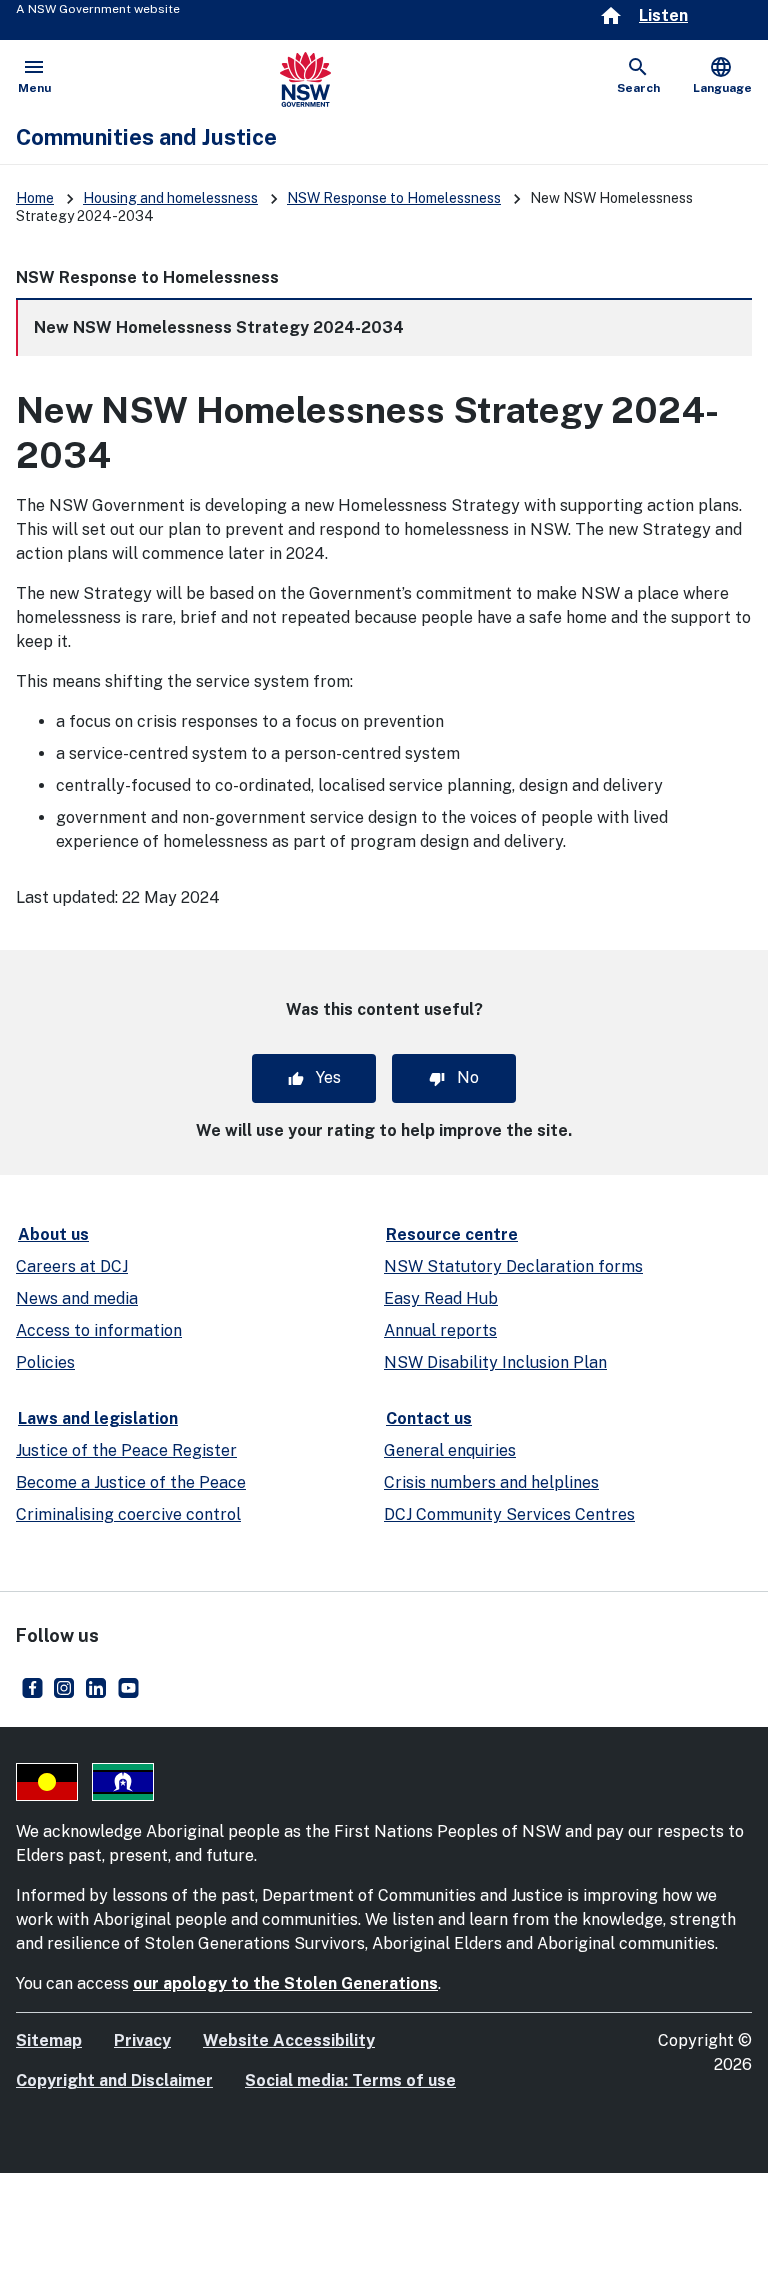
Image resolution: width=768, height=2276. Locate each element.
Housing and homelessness (170, 198)
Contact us (429, 1418)
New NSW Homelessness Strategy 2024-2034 (219, 327)
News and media (77, 1298)
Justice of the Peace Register (126, 1450)
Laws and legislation (98, 1418)
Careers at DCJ (72, 1266)
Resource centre (452, 1234)
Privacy (142, 2040)
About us (53, 1234)
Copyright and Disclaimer (114, 2080)
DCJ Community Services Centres (509, 1514)
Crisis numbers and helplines (491, 1482)
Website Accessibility (289, 2040)
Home (35, 198)
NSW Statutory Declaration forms (513, 1266)
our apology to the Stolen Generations (285, 1983)
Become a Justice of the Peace (131, 1482)
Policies (45, 1362)
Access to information (99, 1330)
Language (722, 75)
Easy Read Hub (441, 1298)
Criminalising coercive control (128, 1514)
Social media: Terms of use (350, 2080)
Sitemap (49, 2040)
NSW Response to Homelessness (394, 198)
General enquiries (450, 1450)
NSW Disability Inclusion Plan (495, 1362)
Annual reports (440, 1330)
